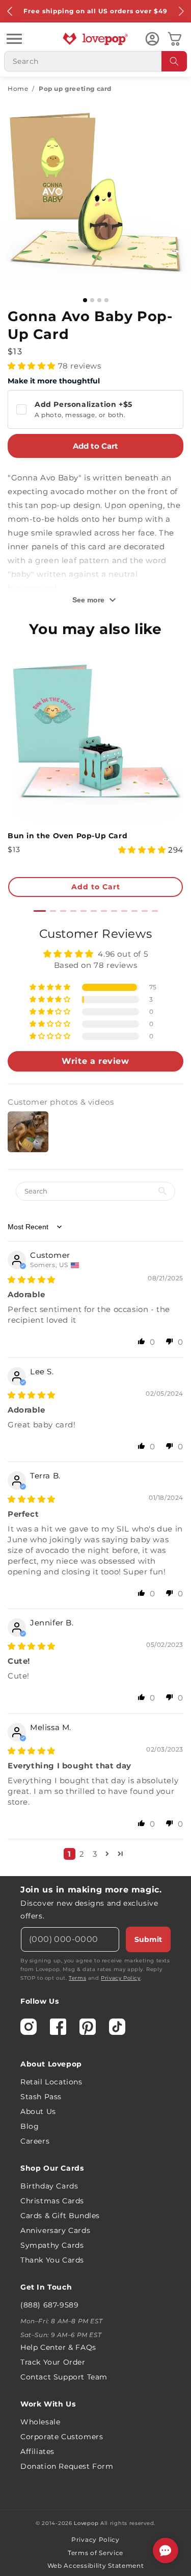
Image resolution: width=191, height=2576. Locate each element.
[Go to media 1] (85, 300)
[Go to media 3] (99, 300)
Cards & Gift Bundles (60, 2216)
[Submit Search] (174, 61)
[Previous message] (10, 11)
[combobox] (95, 61)
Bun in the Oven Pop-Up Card (67, 836)
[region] (95, 1397)
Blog (30, 2126)
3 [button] (95, 1854)
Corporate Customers (62, 2437)
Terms (77, 1978)
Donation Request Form (67, 2466)
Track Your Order (53, 2362)
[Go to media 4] (106, 300)
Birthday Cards (49, 2186)
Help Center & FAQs (58, 2347)
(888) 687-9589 (49, 2305)
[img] (32, 1280)
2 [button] (82, 1854)
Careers (35, 2141)
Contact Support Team (64, 2377)
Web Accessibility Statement (96, 2566)
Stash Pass (41, 2097)
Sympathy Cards (52, 2245)
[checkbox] (95, 409)
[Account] (152, 39)
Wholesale (40, 2422)
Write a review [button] (95, 1061)
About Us (38, 2111)
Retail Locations (51, 2082)
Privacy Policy (120, 1978)
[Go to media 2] (92, 300)
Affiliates (37, 2451)
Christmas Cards (52, 2201)
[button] (14, 39)
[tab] (40, 911)
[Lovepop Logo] (96, 39)
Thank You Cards (52, 2260)
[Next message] (181, 11)
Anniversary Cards (55, 2230)
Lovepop (86, 2523)
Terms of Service (95, 2553)
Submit (148, 1939)
